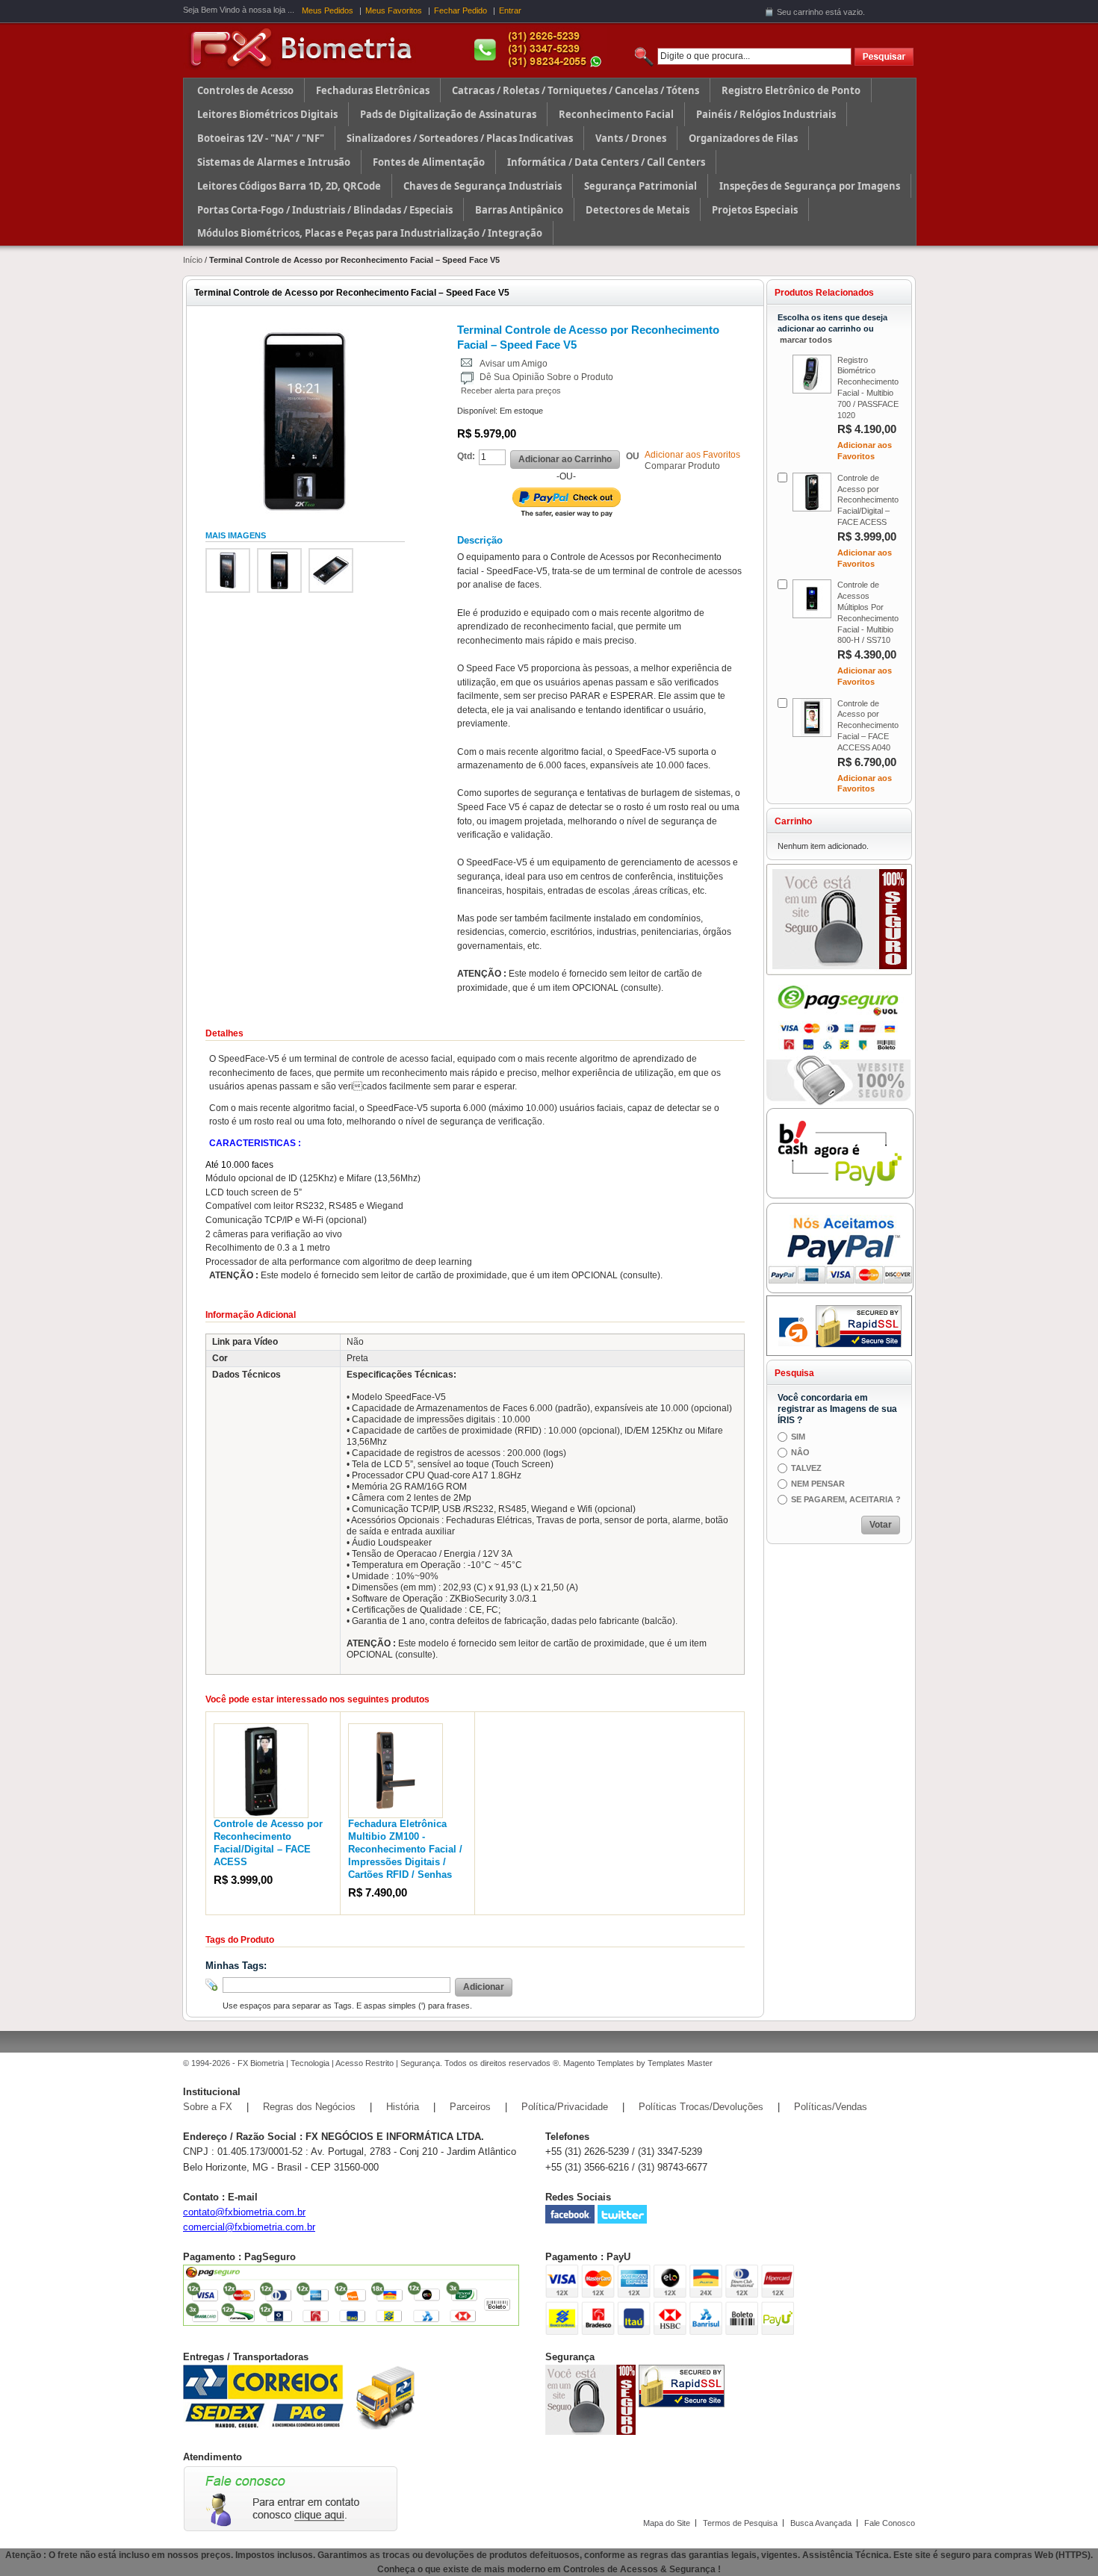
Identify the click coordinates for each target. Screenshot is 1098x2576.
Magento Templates (599, 2063)
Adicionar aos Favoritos (692, 455)
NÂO (800, 1452)
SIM (798, 1437)
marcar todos (806, 340)
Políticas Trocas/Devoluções (701, 2107)
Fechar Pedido (460, 10)
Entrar (510, 10)
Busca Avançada (821, 2523)
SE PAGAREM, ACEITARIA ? (846, 1499)
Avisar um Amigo (514, 364)
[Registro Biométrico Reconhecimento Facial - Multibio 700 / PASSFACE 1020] (812, 374)
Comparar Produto (682, 466)
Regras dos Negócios (309, 2107)
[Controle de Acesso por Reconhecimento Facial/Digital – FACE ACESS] (261, 1730)
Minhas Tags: (236, 1966)
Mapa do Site (667, 2523)
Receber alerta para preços (511, 391)
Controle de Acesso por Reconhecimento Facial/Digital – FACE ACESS (868, 500)
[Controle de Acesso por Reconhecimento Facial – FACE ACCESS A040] (812, 718)
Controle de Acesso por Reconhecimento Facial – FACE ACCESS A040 (868, 725)
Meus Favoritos (394, 10)
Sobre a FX (208, 2107)
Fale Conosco (890, 2523)
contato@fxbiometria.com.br (244, 2212)
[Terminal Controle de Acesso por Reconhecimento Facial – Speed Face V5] (228, 570)
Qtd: (466, 456)
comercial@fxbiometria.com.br (249, 2227)
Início (193, 260)
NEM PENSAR (818, 1484)
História (403, 2107)
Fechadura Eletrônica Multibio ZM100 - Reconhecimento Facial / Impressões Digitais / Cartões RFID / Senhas (405, 1849)
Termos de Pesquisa (740, 2523)
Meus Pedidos (328, 10)
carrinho (808, 12)
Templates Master (680, 2063)
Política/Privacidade (565, 2107)
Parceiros (470, 2107)
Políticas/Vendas (831, 2107)
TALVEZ (806, 1468)
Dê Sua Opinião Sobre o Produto (546, 377)
